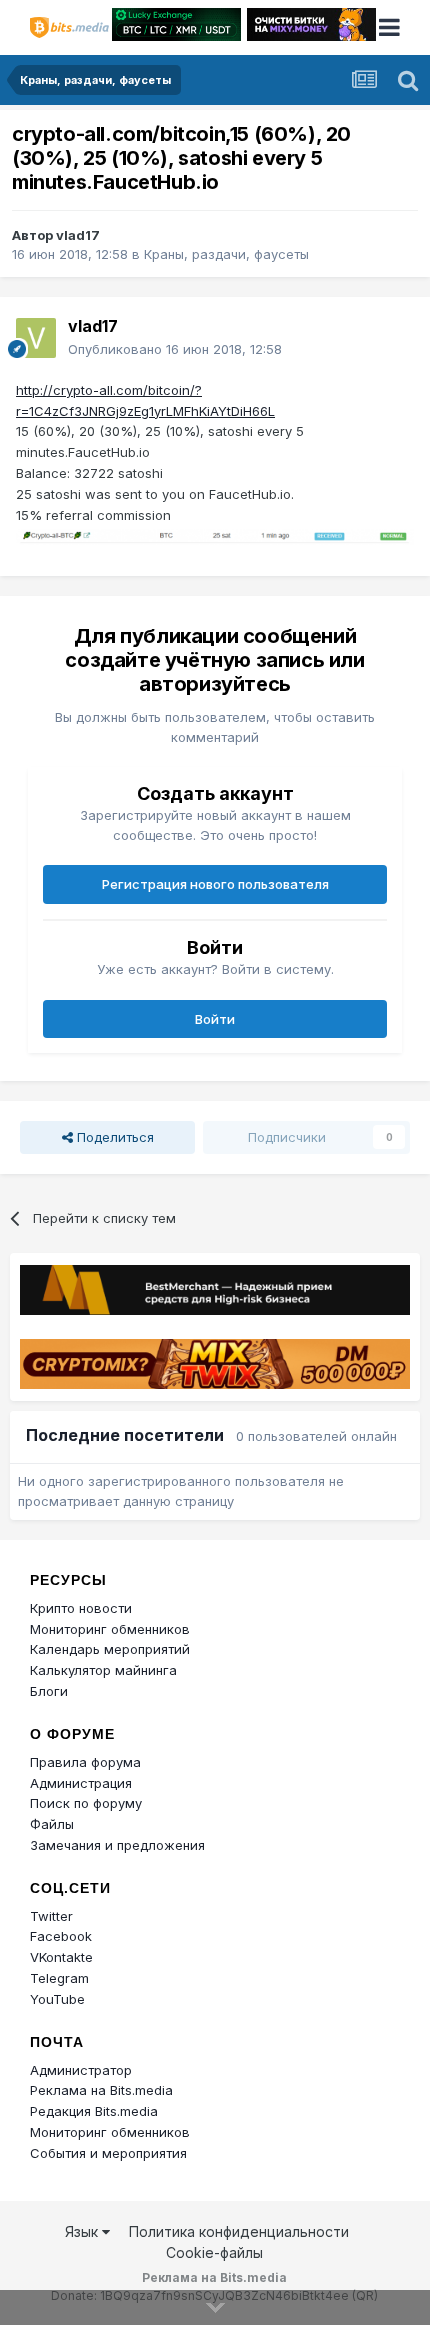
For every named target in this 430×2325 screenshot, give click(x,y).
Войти (215, 1019)
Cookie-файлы (214, 2252)
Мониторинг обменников (110, 1629)
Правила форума (85, 1762)
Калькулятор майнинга (103, 1670)
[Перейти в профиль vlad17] (36, 338)
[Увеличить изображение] (215, 535)
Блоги (49, 1691)
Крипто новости (81, 1608)
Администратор (81, 2070)
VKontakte (61, 1957)
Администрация (81, 1783)
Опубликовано (175, 349)
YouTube (57, 1999)
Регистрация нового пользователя (215, 884)
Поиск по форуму (86, 1803)
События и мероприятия (108, 2153)
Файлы (52, 1824)
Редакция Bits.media (94, 2111)
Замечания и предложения (117, 1845)
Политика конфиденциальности (239, 2231)
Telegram (59, 1978)
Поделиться (113, 1137)
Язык (83, 2231)
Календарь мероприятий (110, 1649)
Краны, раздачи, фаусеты (226, 254)
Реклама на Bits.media (101, 2090)
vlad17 (78, 235)
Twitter (51, 1916)
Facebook (61, 1936)
